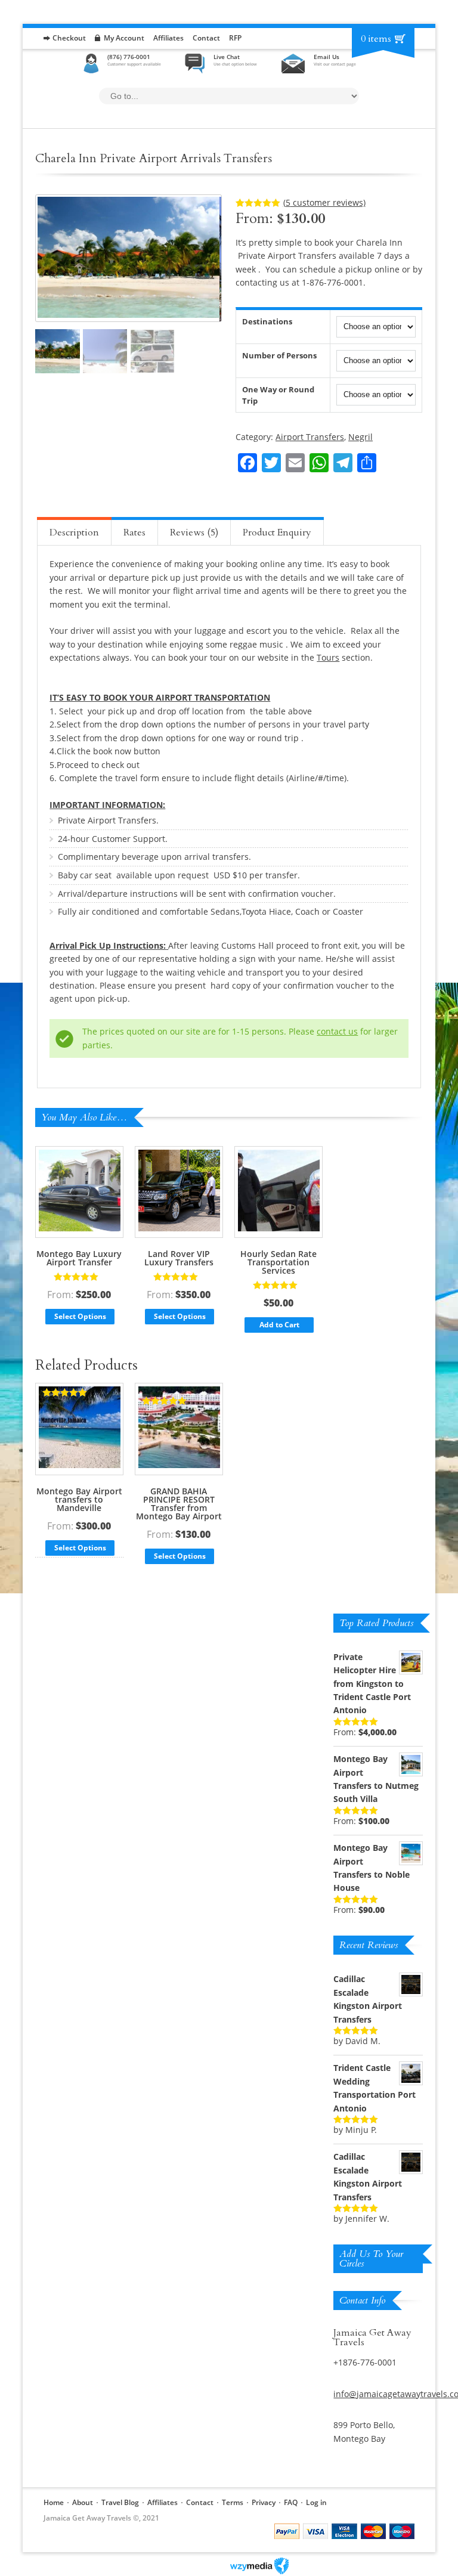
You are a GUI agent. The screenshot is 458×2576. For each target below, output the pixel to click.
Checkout (69, 38)
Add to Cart (279, 1325)
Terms (233, 2502)
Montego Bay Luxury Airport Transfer (79, 1258)
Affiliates (168, 38)
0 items (376, 39)
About (83, 2502)
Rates (134, 532)
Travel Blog (120, 2502)
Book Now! (389, 441)
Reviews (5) (194, 532)
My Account (124, 38)
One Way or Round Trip (278, 395)
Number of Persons (279, 355)
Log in (316, 2502)
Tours (328, 657)
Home (54, 2502)
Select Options (80, 1316)
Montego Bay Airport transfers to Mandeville (79, 1499)
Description (74, 532)
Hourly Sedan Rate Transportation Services (278, 1262)
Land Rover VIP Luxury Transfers (179, 1258)
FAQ (291, 2502)
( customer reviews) (324, 202)
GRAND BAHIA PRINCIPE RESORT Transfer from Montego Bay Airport (179, 1504)
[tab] (74, 531)
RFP (235, 38)
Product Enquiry (277, 532)
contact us (337, 1031)
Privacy (264, 2502)
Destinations (267, 321)
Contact (206, 38)
